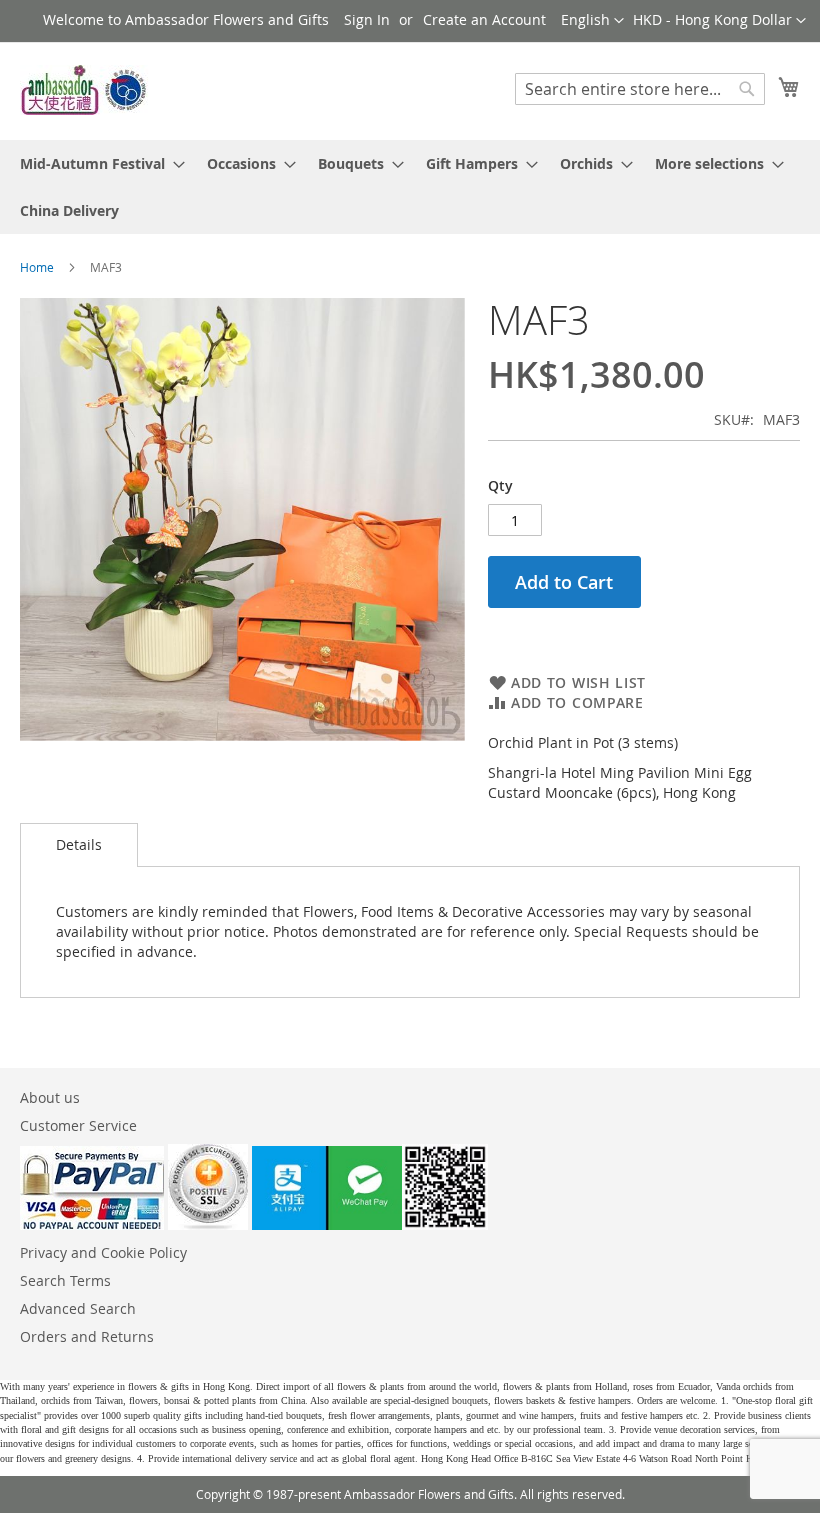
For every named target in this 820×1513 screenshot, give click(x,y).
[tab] (79, 845)
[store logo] (85, 90)
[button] (719, 21)
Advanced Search (78, 1308)
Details (79, 844)
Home (37, 267)
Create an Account (484, 19)
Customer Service (78, 1125)
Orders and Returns (87, 1336)
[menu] (410, 187)
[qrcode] (370, 1224)
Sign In (367, 19)
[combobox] (640, 89)
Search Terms (65, 1280)
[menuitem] (96, 163)
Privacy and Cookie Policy (103, 1252)
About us (50, 1097)
